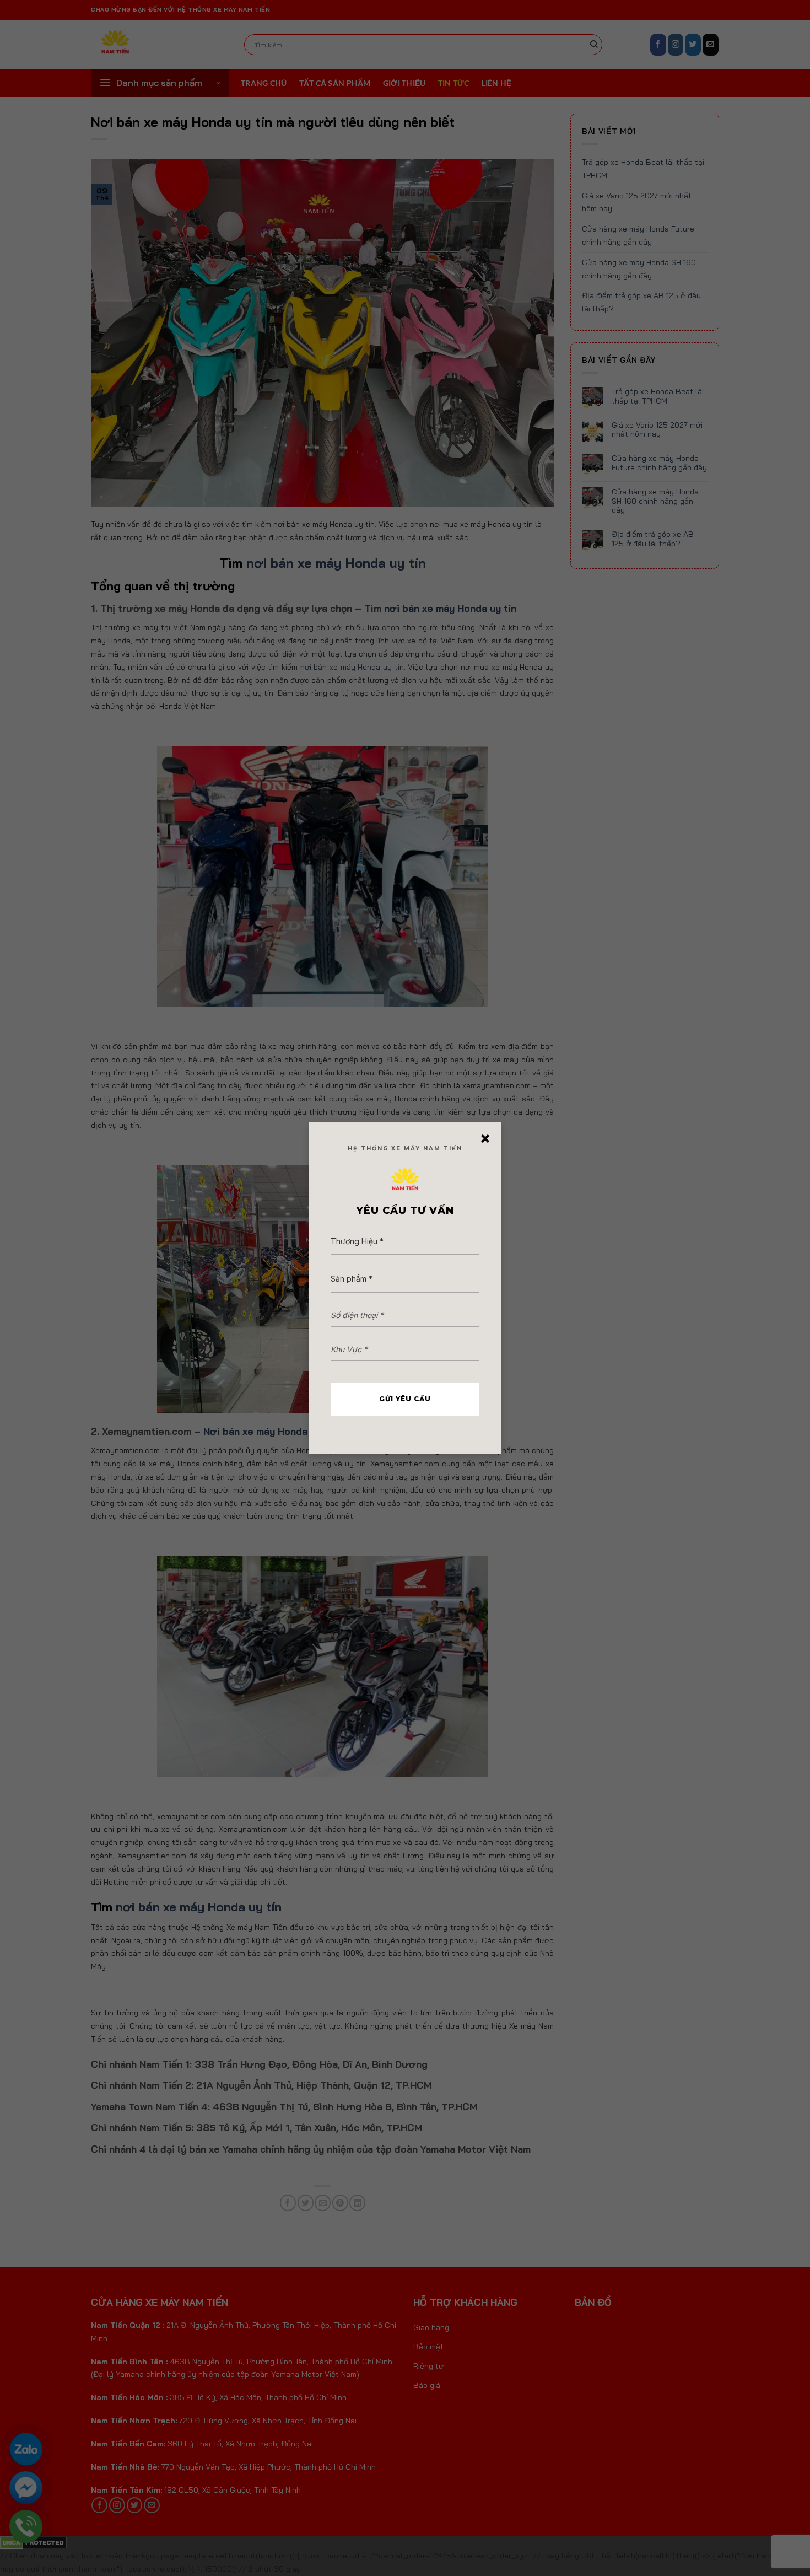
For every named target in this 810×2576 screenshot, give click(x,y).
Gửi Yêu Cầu (405, 1399)
